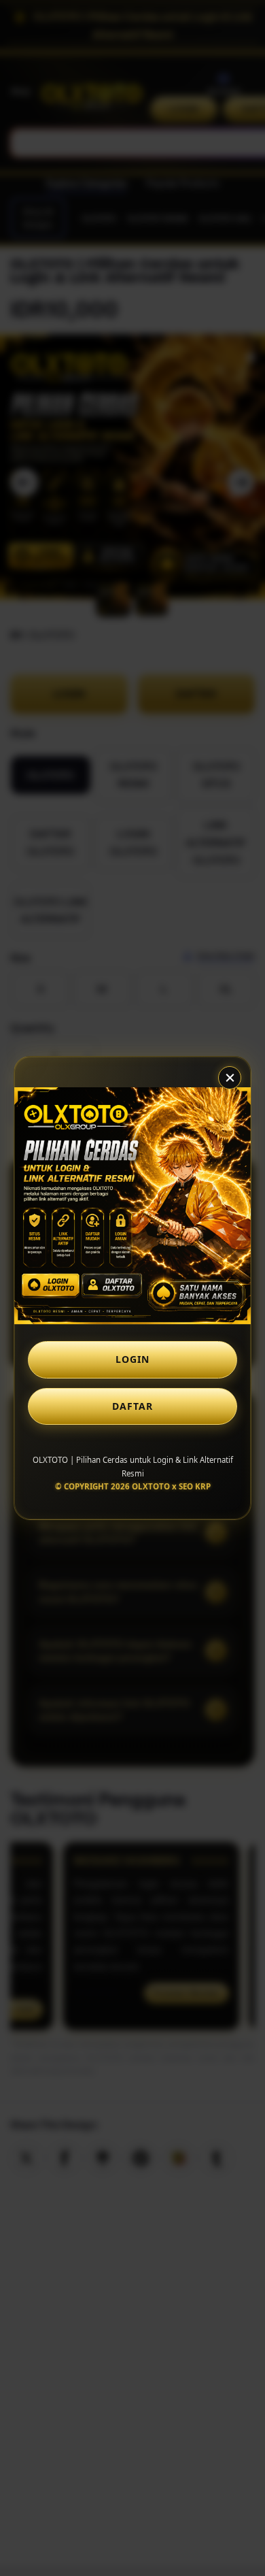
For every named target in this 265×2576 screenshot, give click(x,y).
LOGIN (132, 1359)
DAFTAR (132, 1406)
